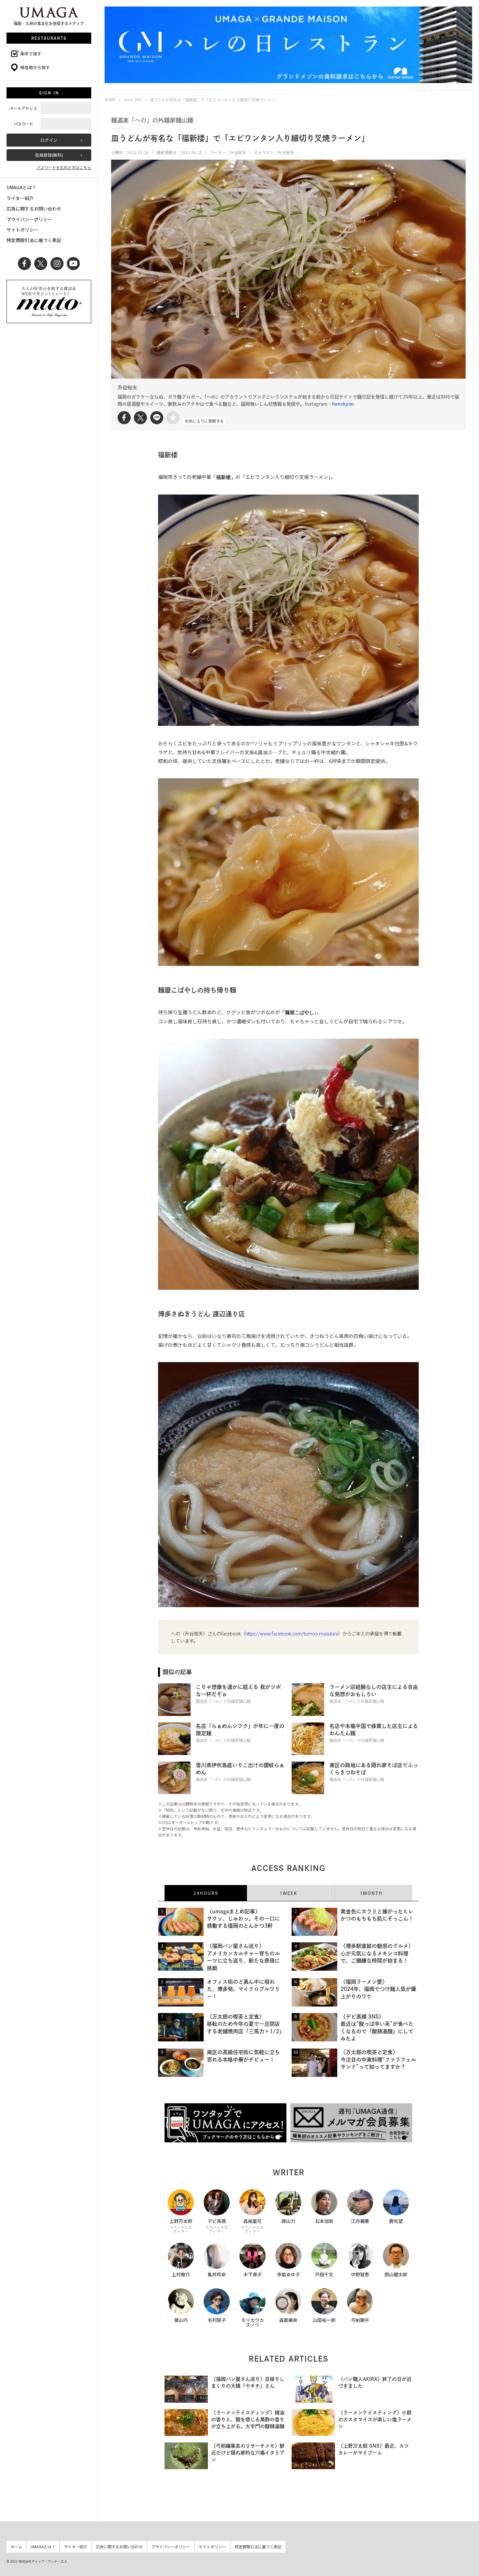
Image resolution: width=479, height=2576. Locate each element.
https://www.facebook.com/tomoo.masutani (292, 1633)
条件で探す (31, 54)
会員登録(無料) (49, 155)
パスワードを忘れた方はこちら (64, 167)
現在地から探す (35, 67)
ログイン (49, 140)
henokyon (343, 404)
